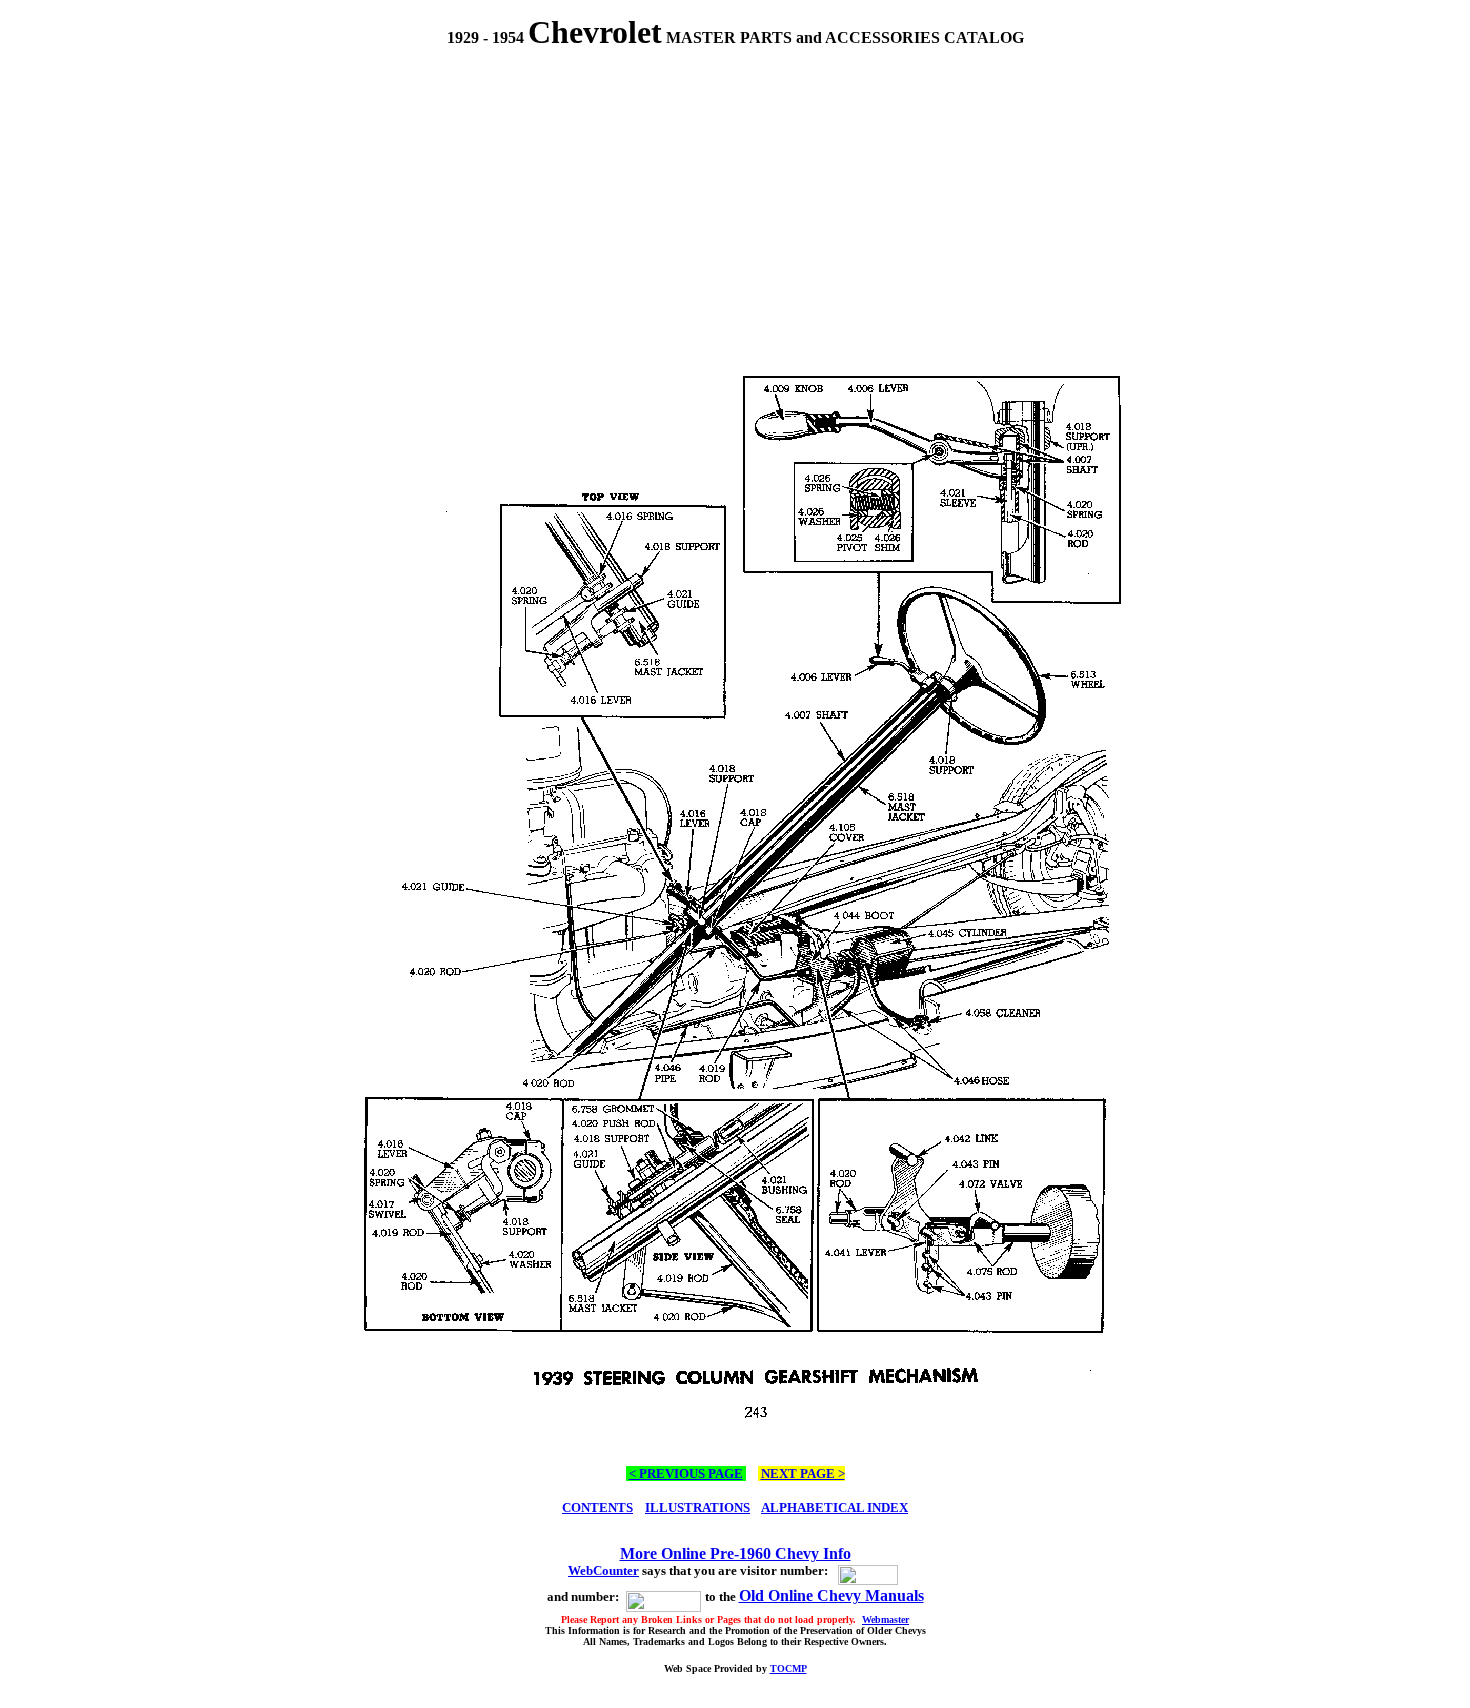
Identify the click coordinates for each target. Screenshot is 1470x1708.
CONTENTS (597, 1507)
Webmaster (885, 1619)
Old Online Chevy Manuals (831, 1595)
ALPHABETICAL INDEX (834, 1507)
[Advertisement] (735, 196)
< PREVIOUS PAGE (686, 1473)
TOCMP (788, 1668)
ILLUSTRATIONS (697, 1507)
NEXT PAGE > (803, 1473)
